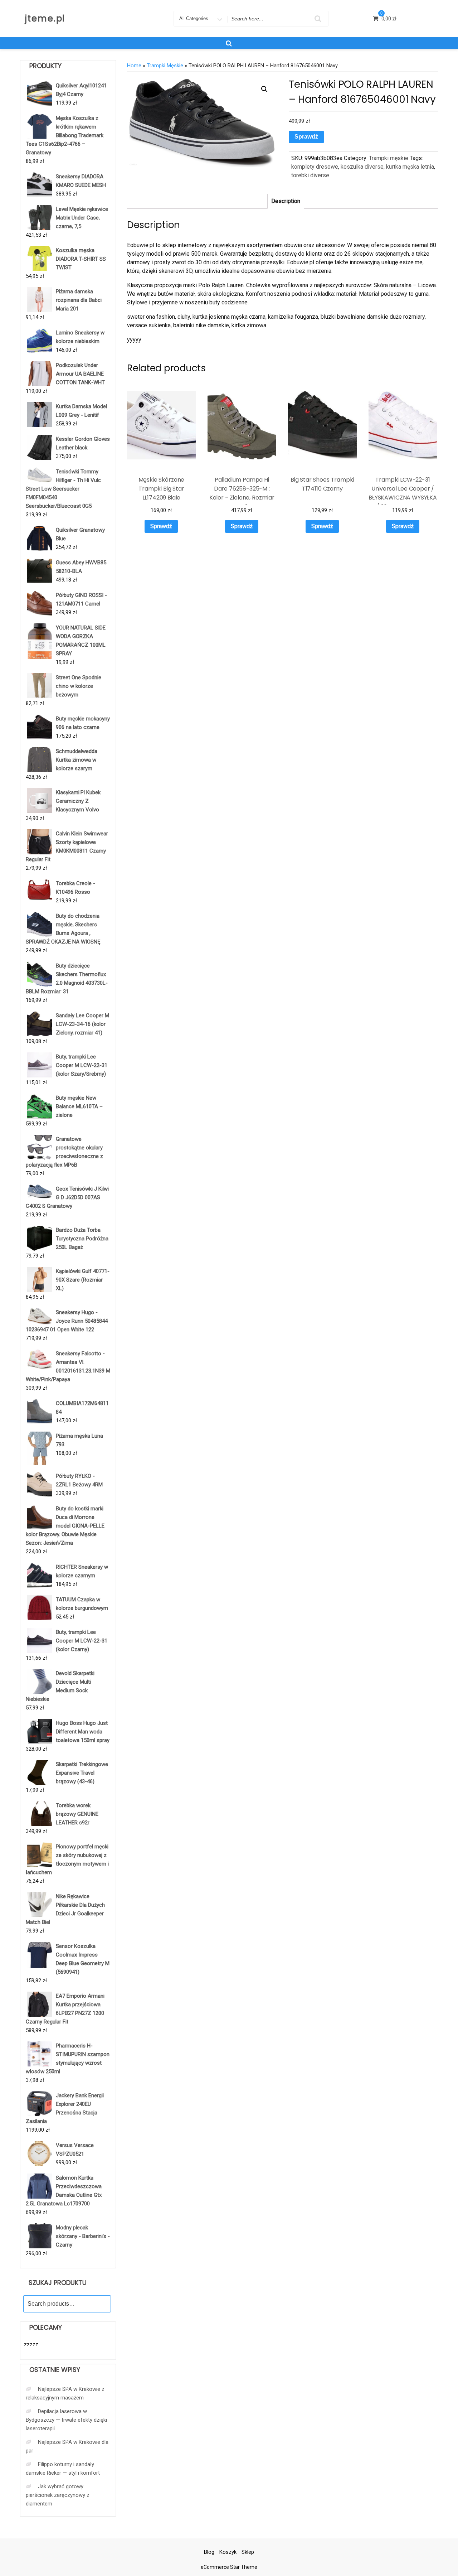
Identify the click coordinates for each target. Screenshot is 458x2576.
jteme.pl (45, 18)
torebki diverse (310, 175)
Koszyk (228, 2552)
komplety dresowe (315, 167)
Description (286, 201)
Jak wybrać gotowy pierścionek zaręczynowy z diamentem (58, 2495)
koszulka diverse (362, 167)
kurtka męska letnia (410, 167)
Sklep (248, 2552)
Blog (209, 2552)
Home (134, 66)
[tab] (286, 201)
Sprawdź (306, 137)
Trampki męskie (165, 66)
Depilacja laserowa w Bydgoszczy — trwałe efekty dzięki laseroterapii (66, 2420)
